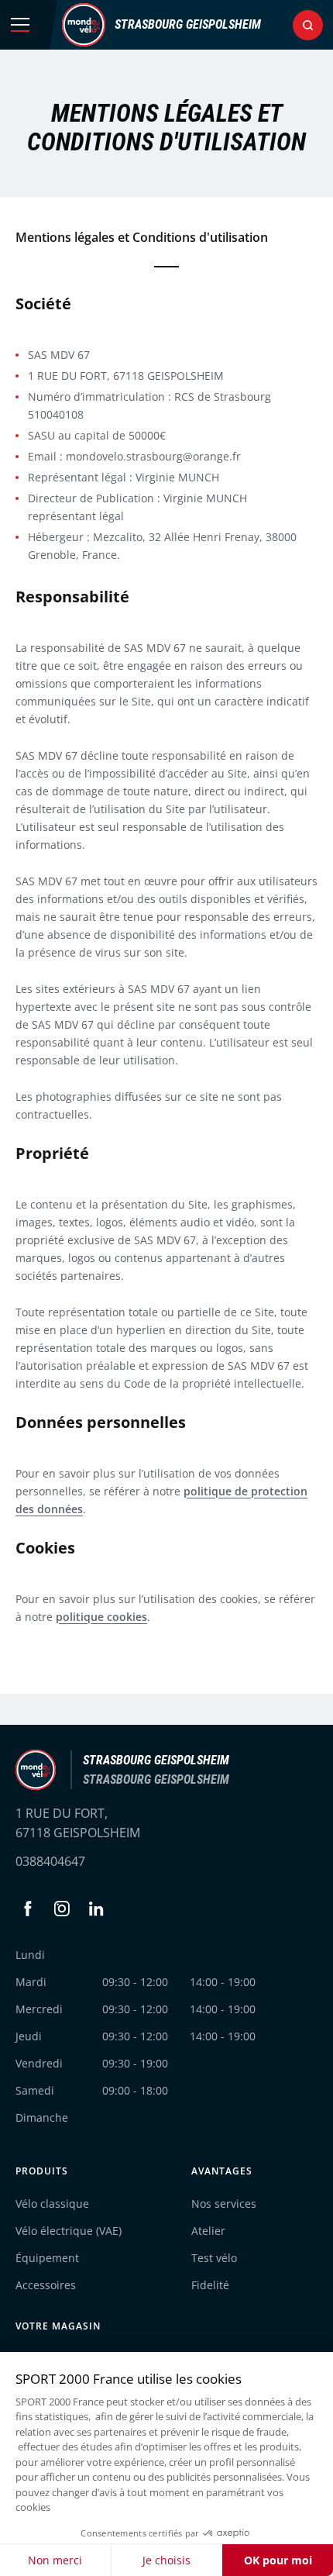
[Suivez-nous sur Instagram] (62, 1909)
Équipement (47, 2258)
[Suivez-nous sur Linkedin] (96, 1909)
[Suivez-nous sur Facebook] (28, 1909)
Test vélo (214, 2258)
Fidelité (210, 2285)
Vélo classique (52, 2204)
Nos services (224, 2204)
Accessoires (46, 2285)
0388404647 (50, 1861)
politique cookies (101, 1617)
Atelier (208, 2231)
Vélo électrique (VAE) (69, 2231)
